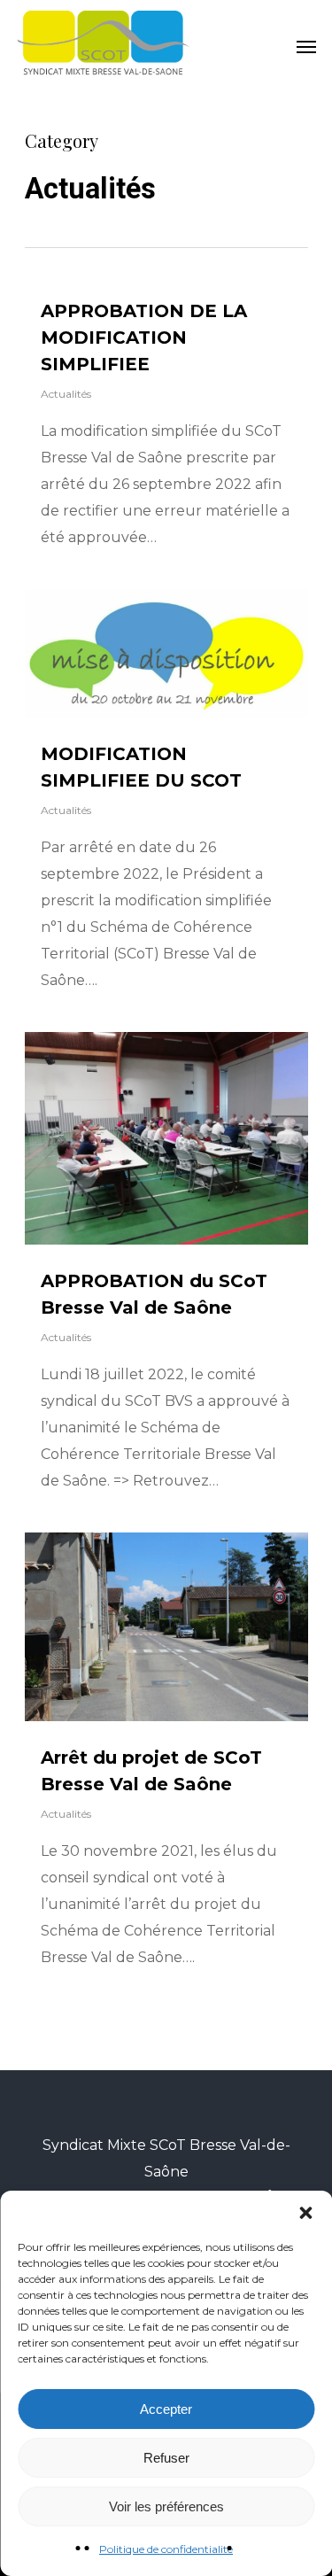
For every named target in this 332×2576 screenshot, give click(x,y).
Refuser (166, 2458)
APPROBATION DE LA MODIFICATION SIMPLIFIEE (144, 338)
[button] (305, 2213)
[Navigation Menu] (306, 46)
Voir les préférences (166, 2506)
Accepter (166, 2409)
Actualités (66, 394)
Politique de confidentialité (166, 2549)
